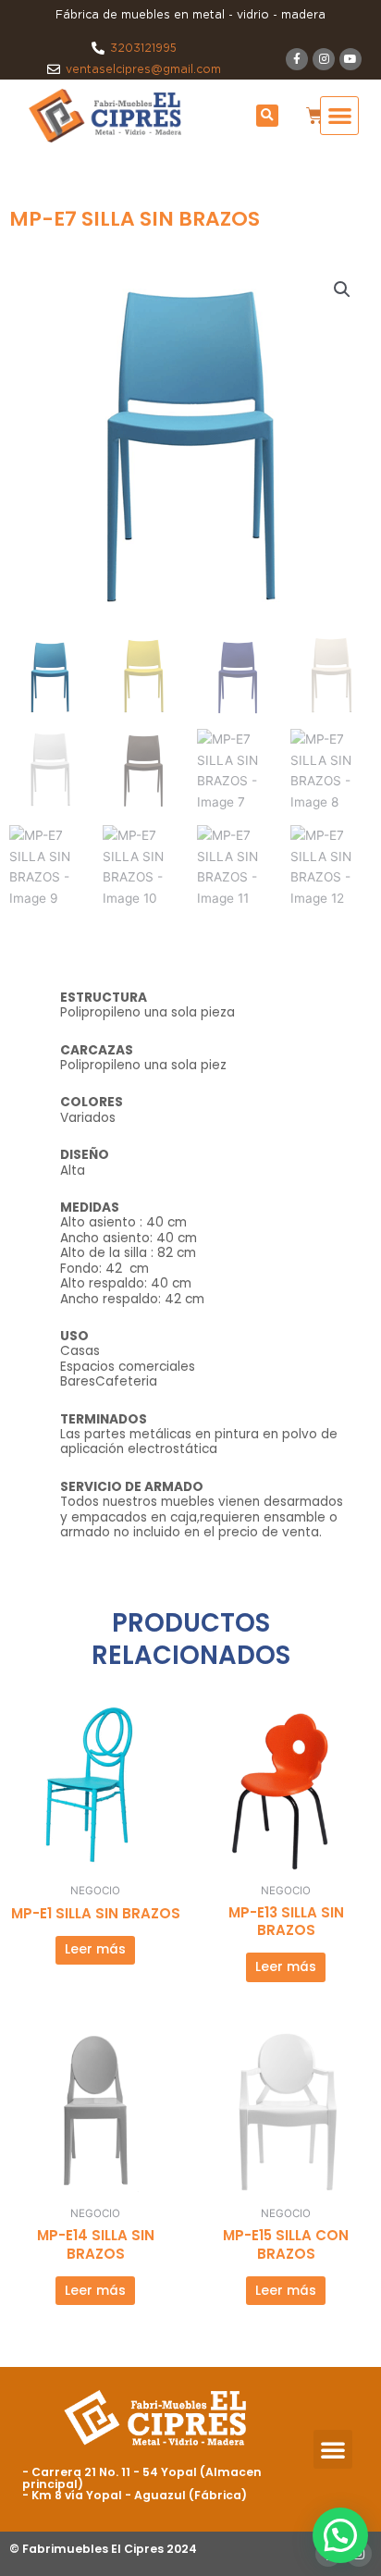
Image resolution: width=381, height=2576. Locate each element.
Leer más (95, 1949)
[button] (267, 116)
